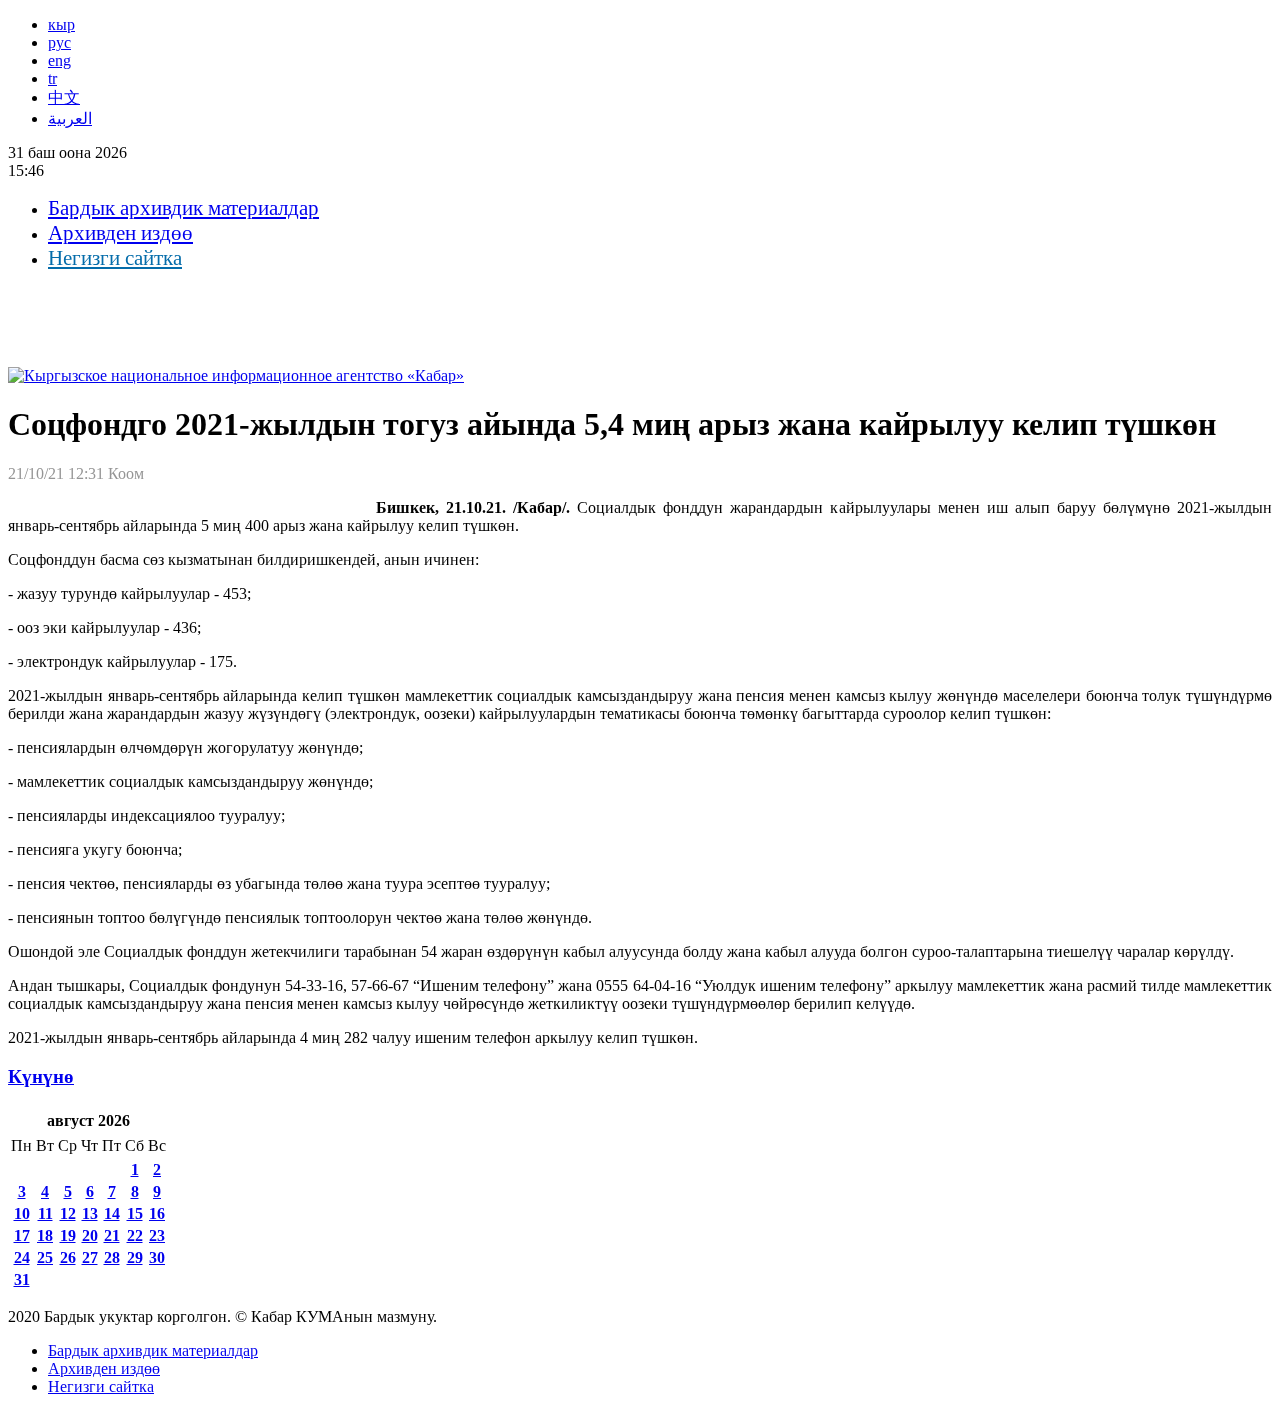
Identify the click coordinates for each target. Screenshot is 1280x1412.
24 (22, 1257)
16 (157, 1213)
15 (135, 1213)
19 (68, 1235)
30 (157, 1257)
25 (45, 1257)
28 (112, 1257)
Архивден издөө (120, 233)
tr (52, 78)
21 (112, 1235)
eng (59, 60)
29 (135, 1257)
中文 (64, 97)
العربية (70, 118)
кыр (61, 24)
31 (22, 1279)
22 (135, 1235)
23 (157, 1235)
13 (90, 1213)
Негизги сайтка (115, 258)
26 (68, 1257)
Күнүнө (41, 1076)
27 (90, 1257)
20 (90, 1235)
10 (22, 1213)
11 (45, 1213)
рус (59, 42)
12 (68, 1213)
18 (45, 1235)
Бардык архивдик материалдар (183, 208)
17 (22, 1235)
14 (112, 1213)
